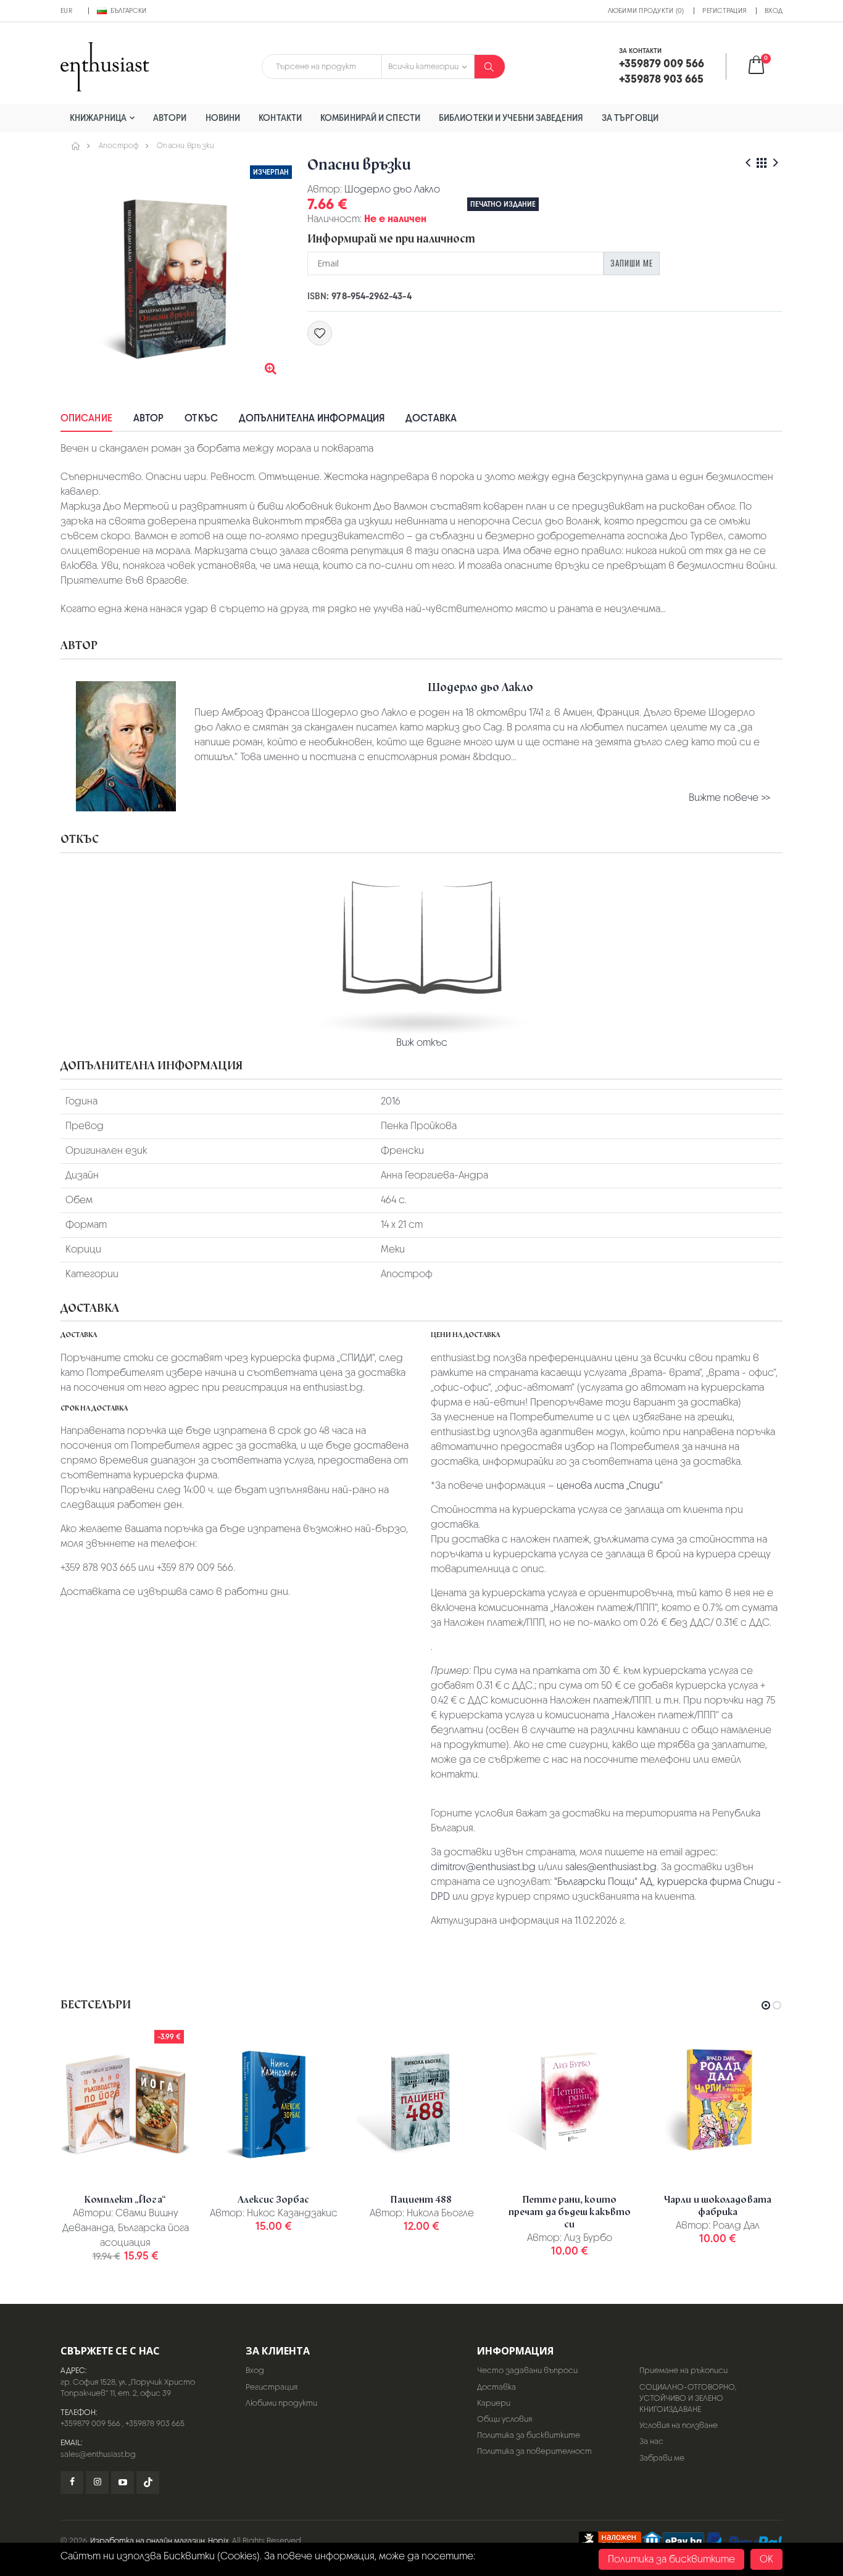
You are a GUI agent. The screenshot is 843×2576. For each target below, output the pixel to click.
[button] (764, 66)
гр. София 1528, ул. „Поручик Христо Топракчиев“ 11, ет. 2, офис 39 (128, 2388)
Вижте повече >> (729, 797)
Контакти (280, 118)
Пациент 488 (421, 2200)
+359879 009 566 (90, 2423)
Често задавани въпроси (527, 2370)
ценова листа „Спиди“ (610, 1485)
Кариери (494, 2403)
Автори (170, 118)
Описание (86, 418)
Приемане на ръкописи (683, 2370)
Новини (223, 118)
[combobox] (322, 67)
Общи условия (505, 2419)
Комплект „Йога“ (125, 2200)
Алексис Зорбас (273, 2200)
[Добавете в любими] (320, 333)
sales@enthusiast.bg (611, 1867)
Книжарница (98, 118)
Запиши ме (632, 263)
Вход (774, 10)
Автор (149, 418)
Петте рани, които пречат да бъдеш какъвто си (570, 2212)
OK (766, 2559)
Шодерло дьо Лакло (392, 189)
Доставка (431, 418)
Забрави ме (662, 2458)
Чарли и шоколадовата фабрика (718, 2206)
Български (128, 10)
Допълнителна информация (312, 418)
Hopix (218, 2541)
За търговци (630, 118)
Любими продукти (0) (646, 10)
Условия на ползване (679, 2425)
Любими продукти (281, 2403)
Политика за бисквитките (529, 2435)
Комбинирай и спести (370, 118)
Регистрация (724, 10)
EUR (66, 10)
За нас (651, 2441)
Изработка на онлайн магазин (147, 2541)
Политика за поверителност (534, 2451)
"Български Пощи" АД (604, 1882)
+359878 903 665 (155, 2423)
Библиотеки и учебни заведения (511, 118)
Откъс (201, 418)
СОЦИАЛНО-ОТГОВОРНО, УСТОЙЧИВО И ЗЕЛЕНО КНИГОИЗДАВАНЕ (688, 2398)
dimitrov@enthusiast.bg (483, 1867)
